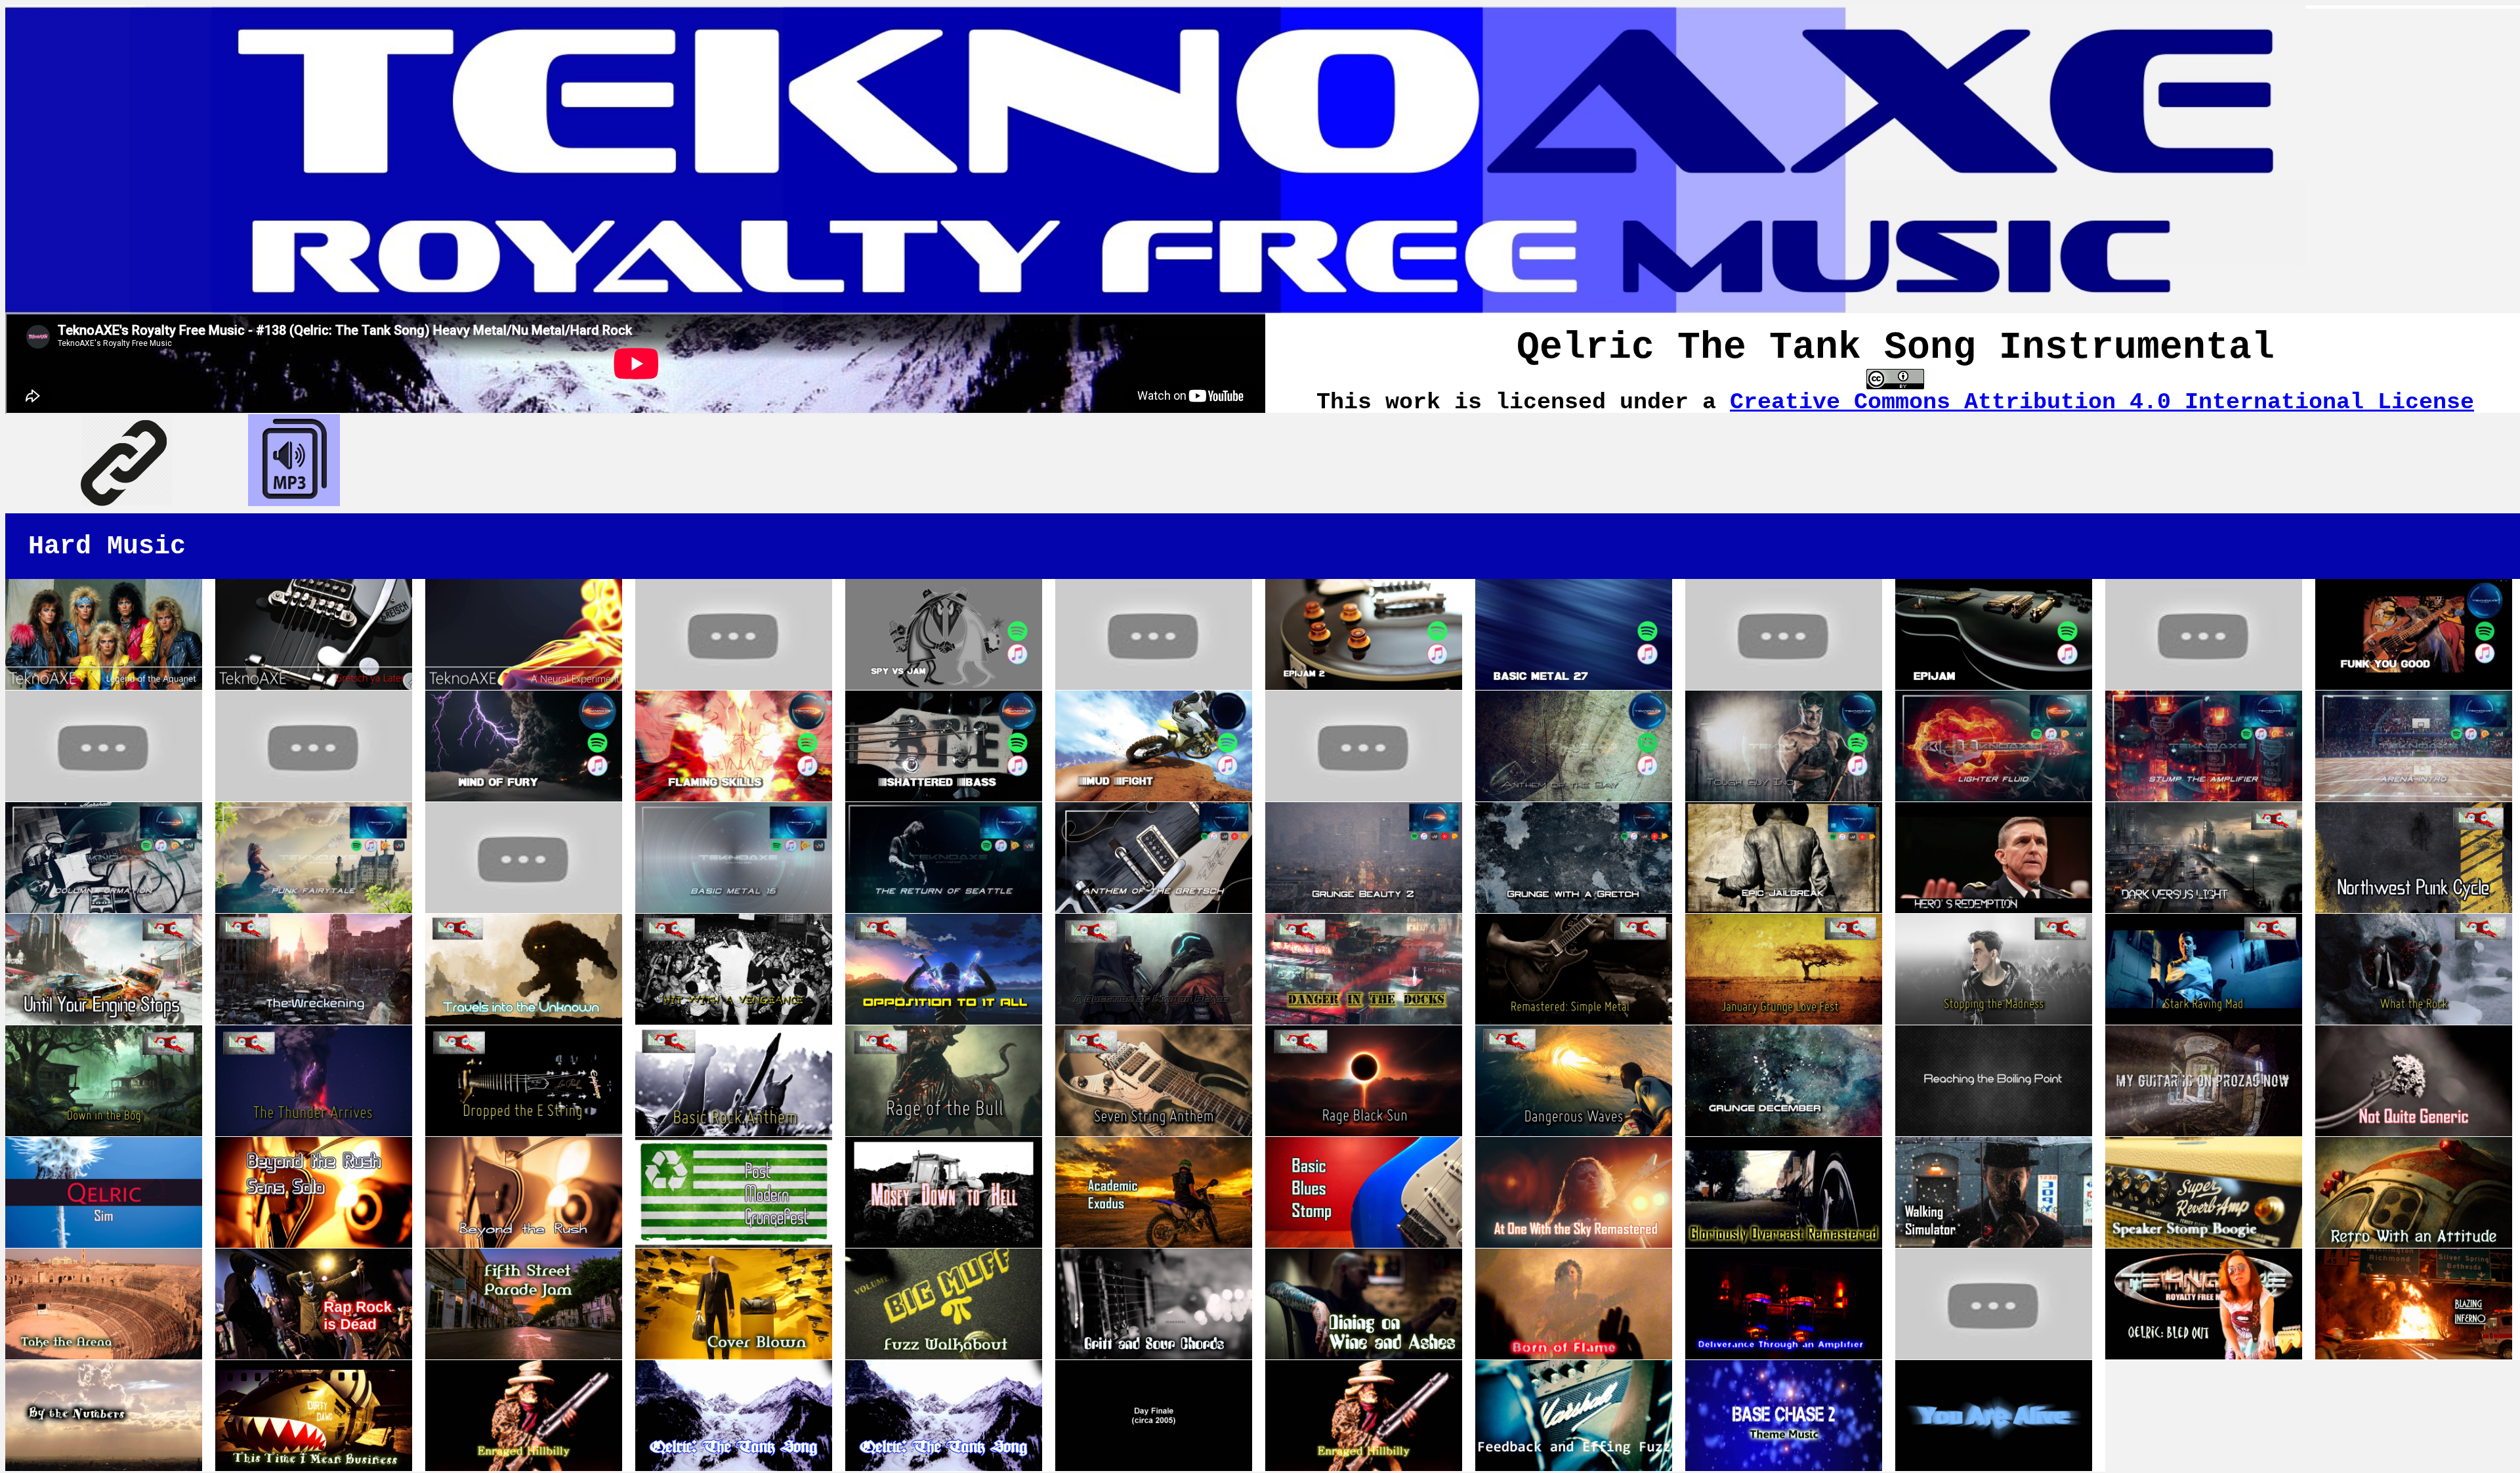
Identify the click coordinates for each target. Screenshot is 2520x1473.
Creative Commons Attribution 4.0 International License (2102, 402)
